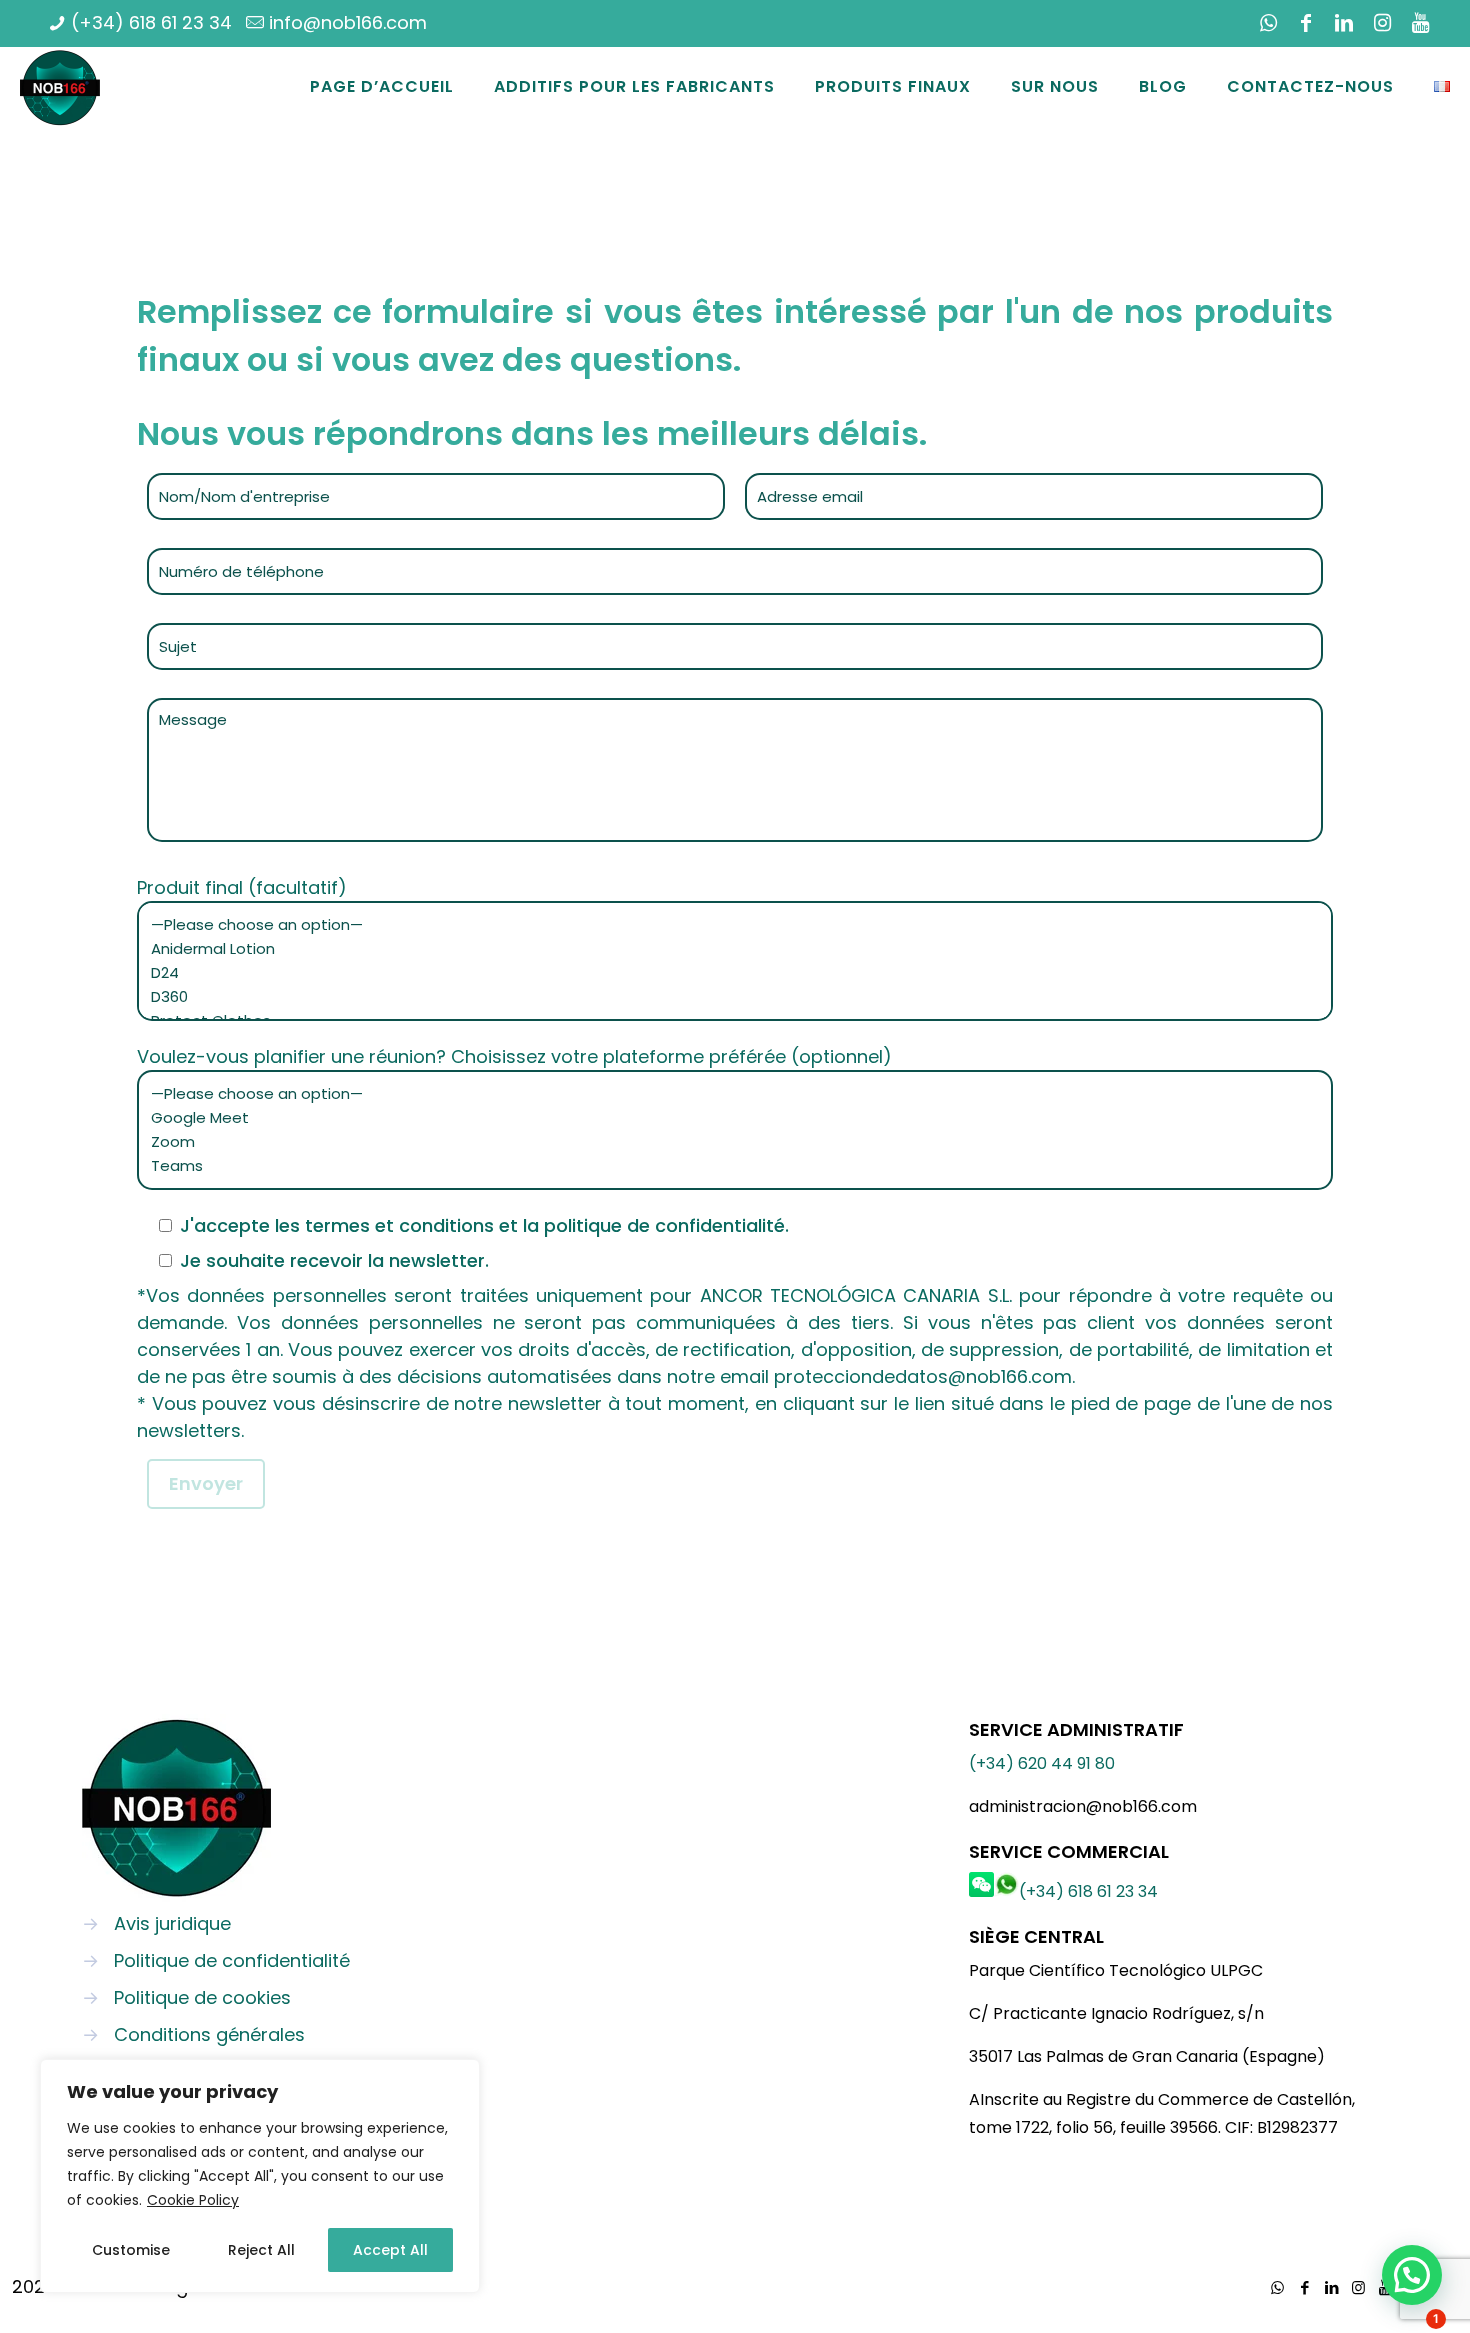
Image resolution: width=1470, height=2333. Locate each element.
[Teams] (727, 1166)
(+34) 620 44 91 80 (1042, 1763)
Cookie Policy (193, 2200)
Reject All (261, 2250)
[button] (1412, 2275)
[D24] (727, 973)
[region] (260, 2176)
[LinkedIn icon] (1344, 23)
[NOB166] (60, 87)
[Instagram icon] (1382, 23)
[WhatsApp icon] (1268, 23)
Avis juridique (172, 1923)
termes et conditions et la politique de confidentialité (545, 1225)
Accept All (390, 2250)
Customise (131, 2250)
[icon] (1420, 23)
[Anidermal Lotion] (727, 949)
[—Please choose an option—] (727, 925)
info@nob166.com (348, 22)
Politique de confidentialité (232, 1960)
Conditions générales (209, 2034)
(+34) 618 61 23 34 (151, 22)
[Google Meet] (727, 1118)
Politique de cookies (202, 1997)
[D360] (727, 997)
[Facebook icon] (1306, 23)
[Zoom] (727, 1142)
